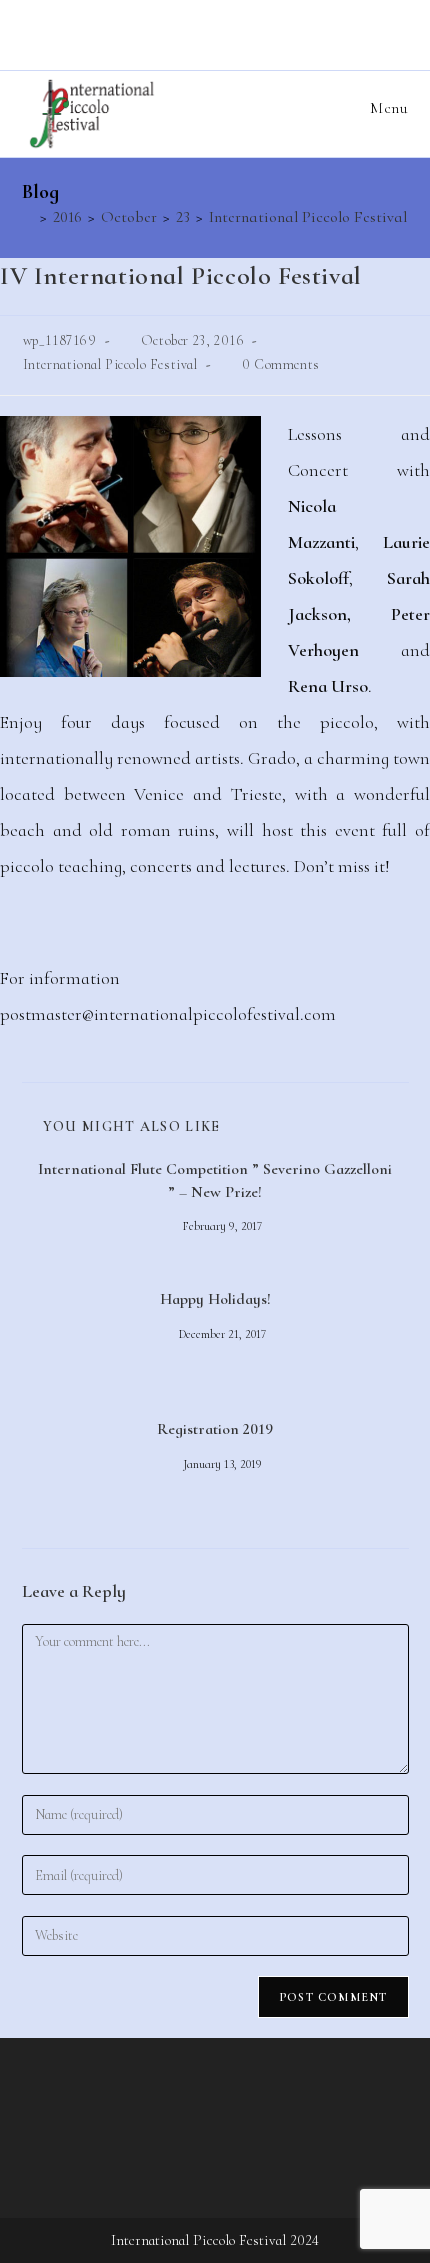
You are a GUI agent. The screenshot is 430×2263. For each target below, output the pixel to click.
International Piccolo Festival (110, 364)
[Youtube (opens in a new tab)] (246, 32)
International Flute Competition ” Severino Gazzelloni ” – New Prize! (215, 1180)
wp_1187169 (60, 340)
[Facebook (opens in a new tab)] (187, 32)
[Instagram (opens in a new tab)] (218, 32)
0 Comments (281, 364)
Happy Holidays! (215, 1299)
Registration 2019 (215, 1429)
